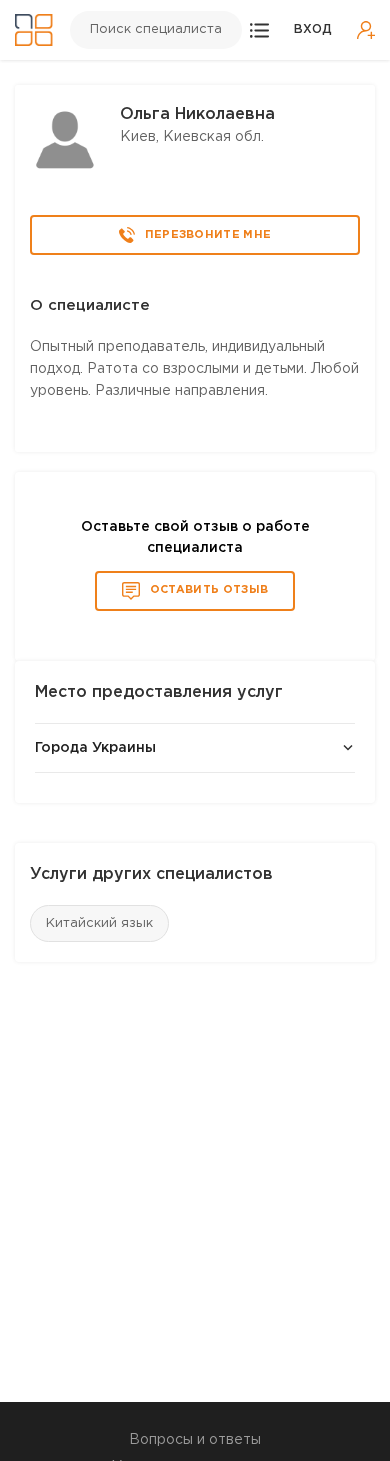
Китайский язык (99, 923)
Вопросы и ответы (195, 1440)
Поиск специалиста (156, 29)
